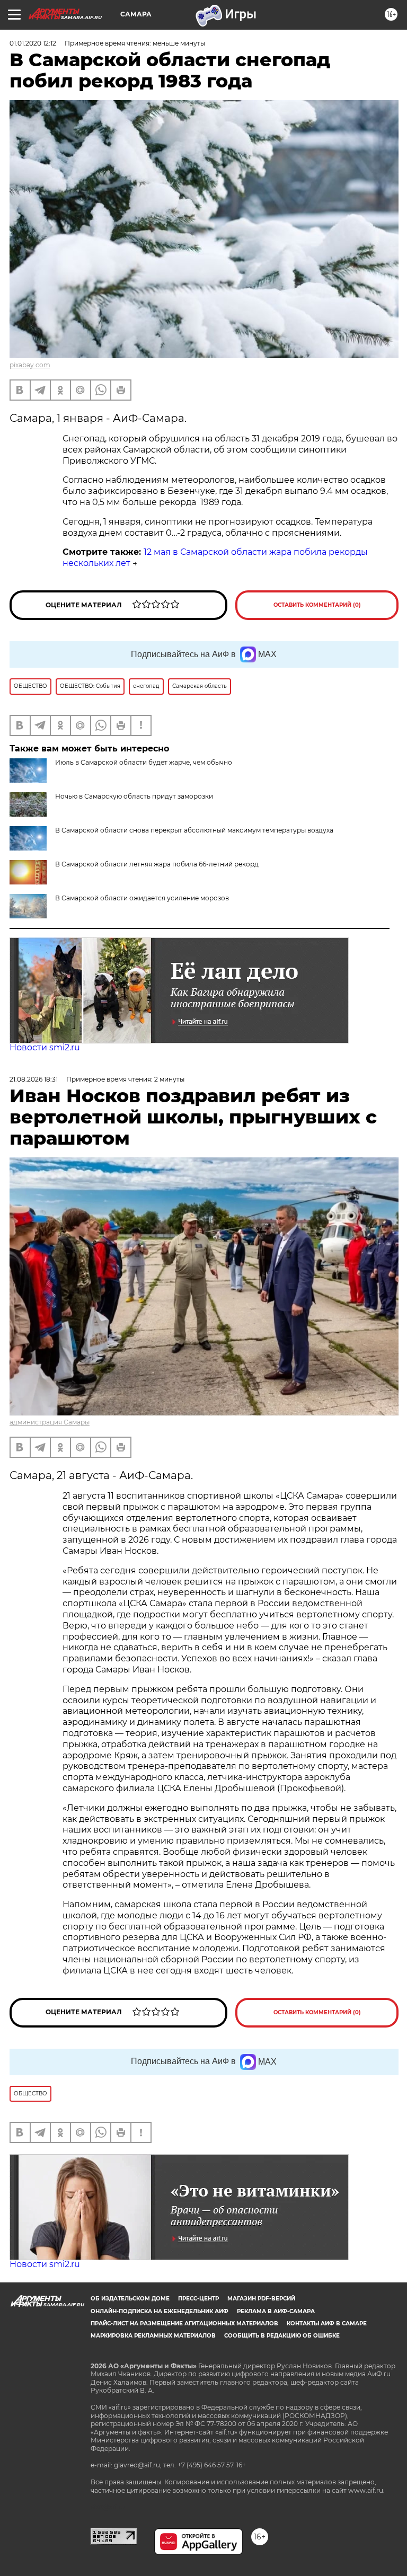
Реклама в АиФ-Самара (276, 2311)
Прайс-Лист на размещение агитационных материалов (184, 2323)
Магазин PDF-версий (261, 2299)
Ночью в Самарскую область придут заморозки (134, 796)
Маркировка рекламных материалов (153, 2336)
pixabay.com (30, 365)
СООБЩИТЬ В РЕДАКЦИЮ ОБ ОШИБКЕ (282, 2336)
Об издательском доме (130, 2299)
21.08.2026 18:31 (34, 1079)
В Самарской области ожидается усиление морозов (142, 898)
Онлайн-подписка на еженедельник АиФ (160, 2311)
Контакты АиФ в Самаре (327, 2323)
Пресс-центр (198, 2299)
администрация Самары (50, 1422)
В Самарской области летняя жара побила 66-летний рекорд (157, 864)
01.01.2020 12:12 (33, 43)
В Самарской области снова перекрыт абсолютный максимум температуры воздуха (194, 830)
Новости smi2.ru (45, 1047)
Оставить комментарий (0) (317, 605)
